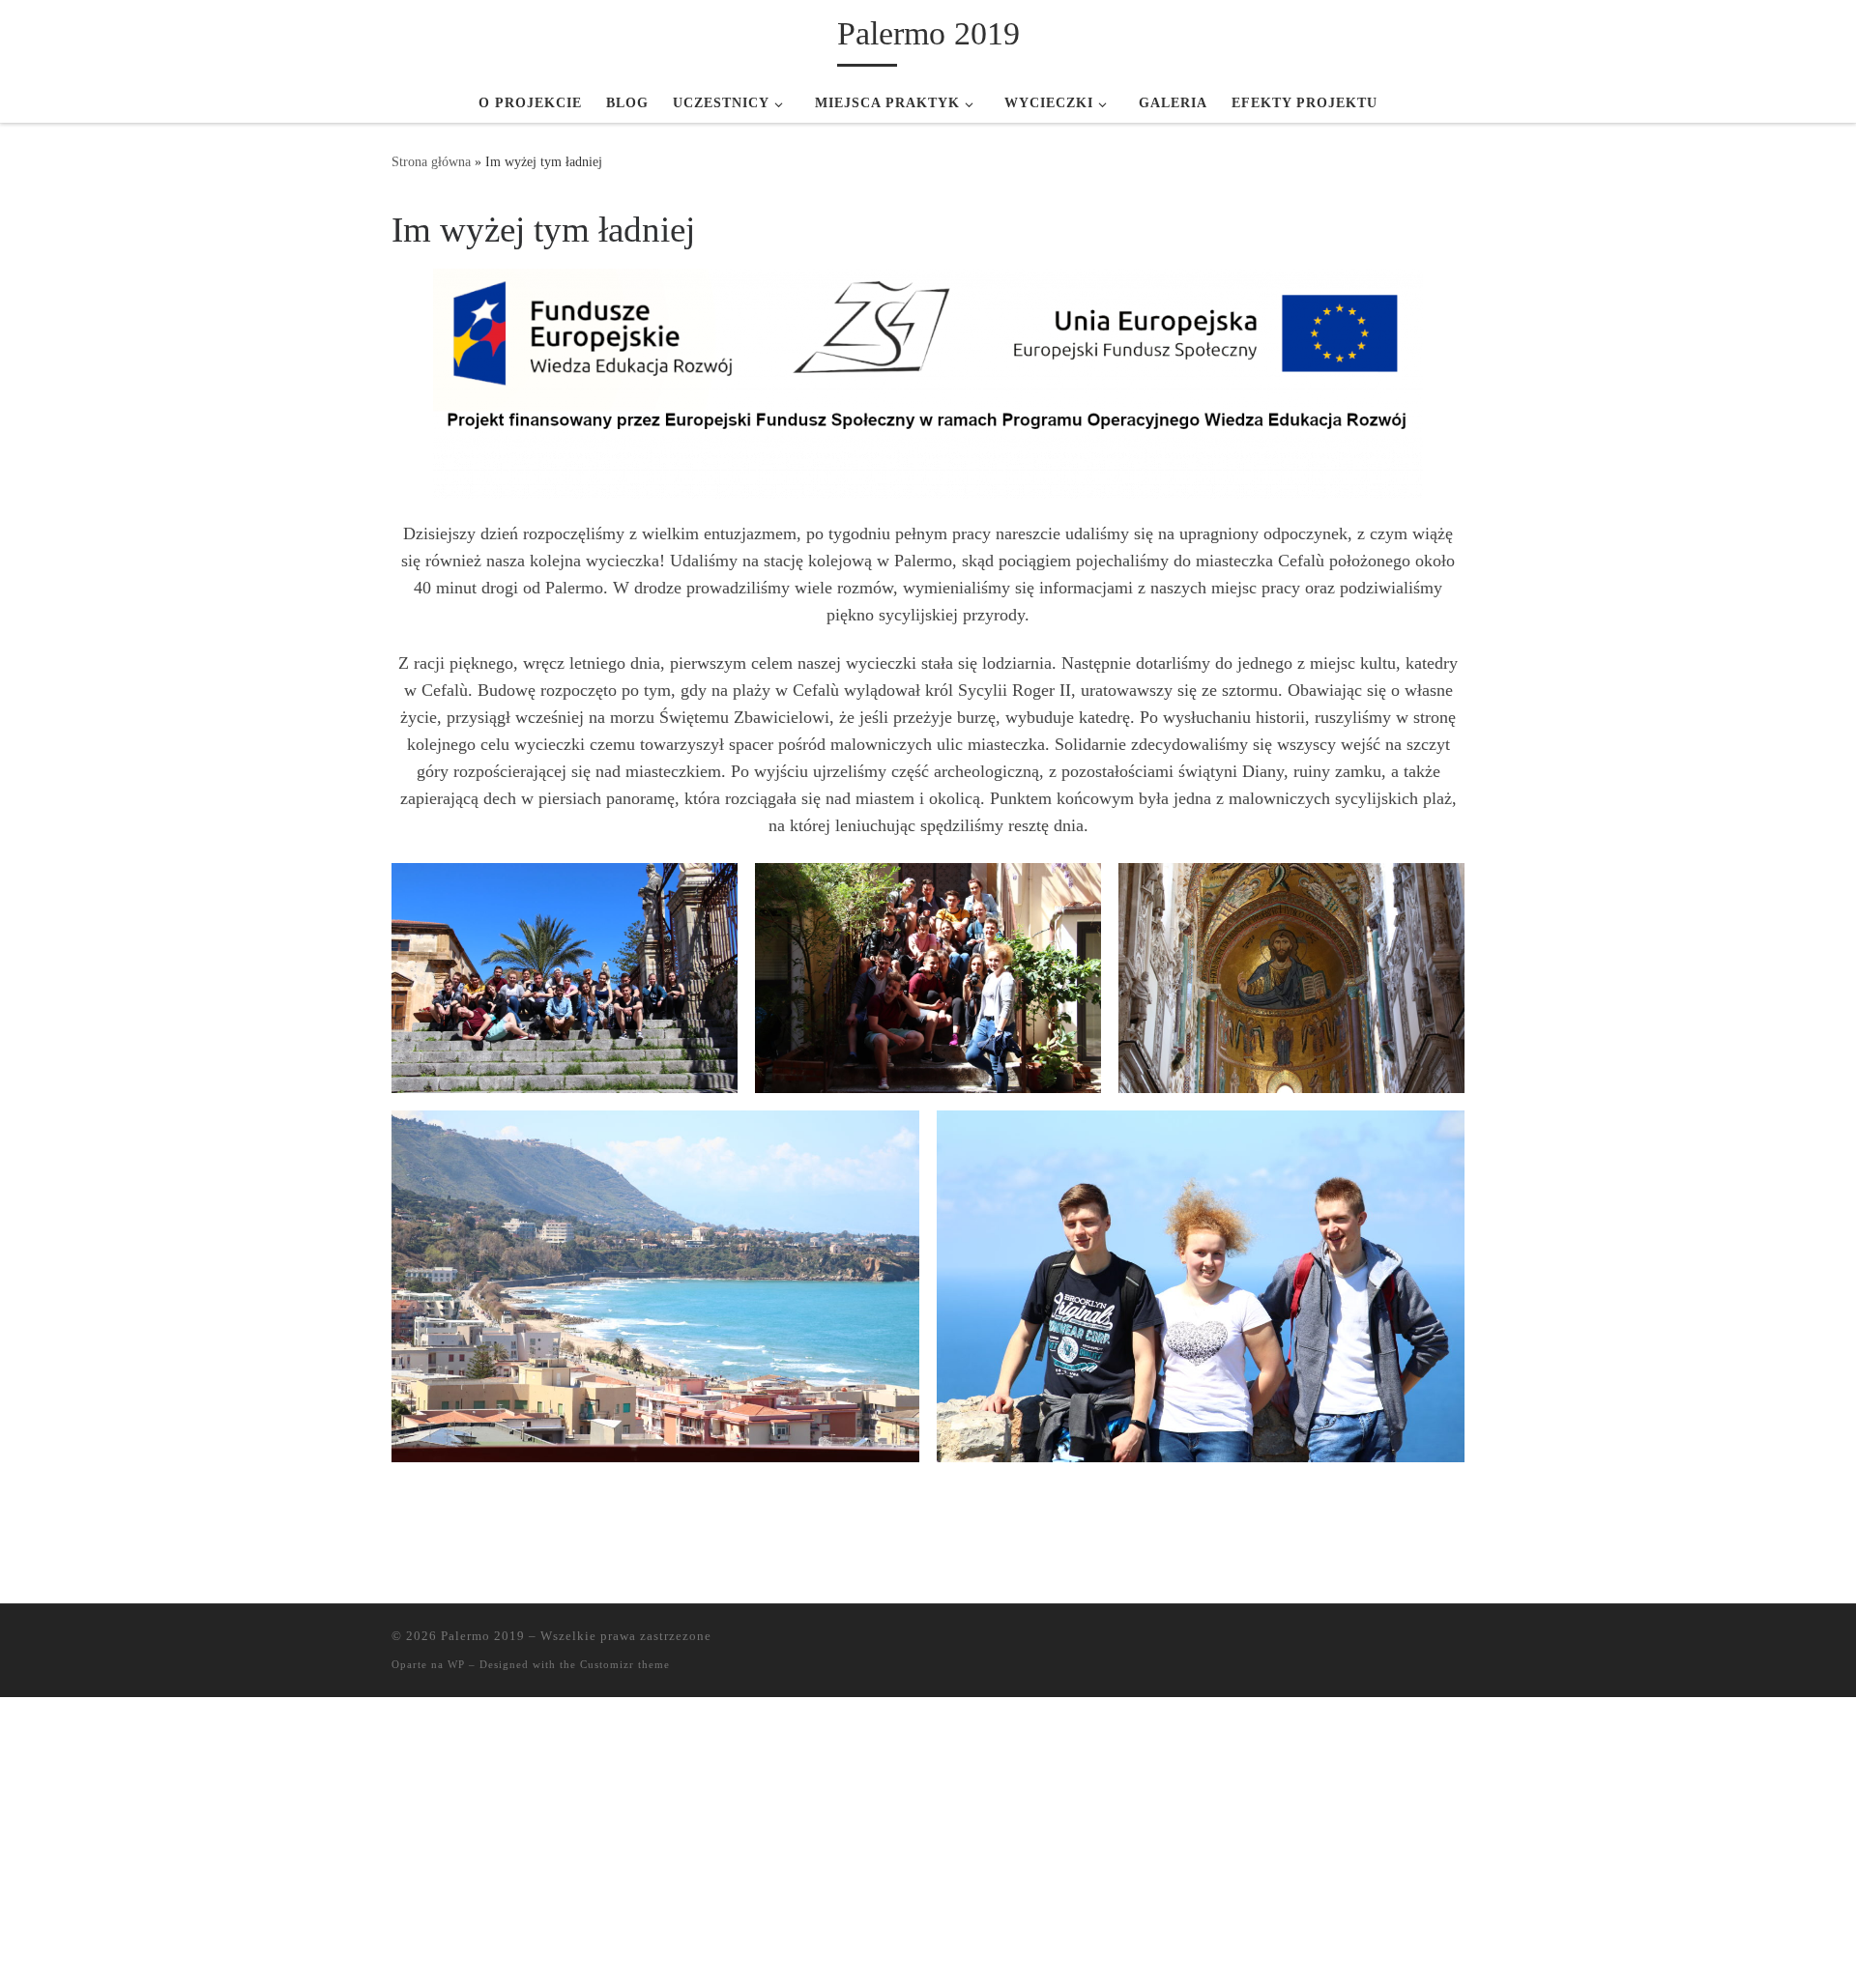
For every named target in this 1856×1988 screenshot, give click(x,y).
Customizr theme (625, 1664)
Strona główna (431, 161)
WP (456, 1664)
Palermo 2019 (483, 1636)
